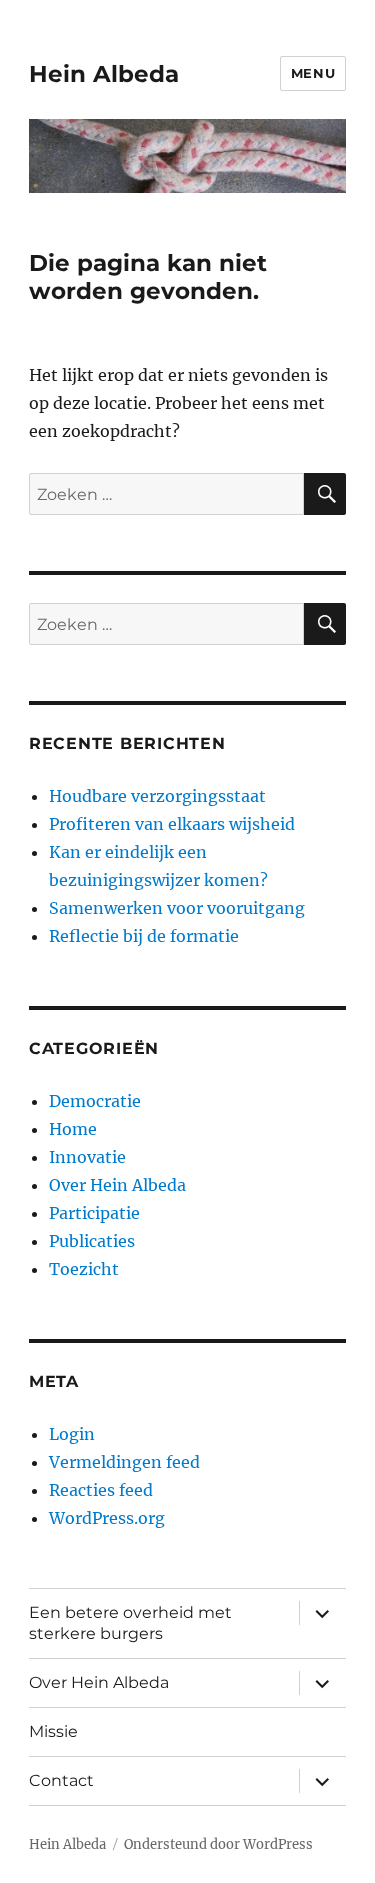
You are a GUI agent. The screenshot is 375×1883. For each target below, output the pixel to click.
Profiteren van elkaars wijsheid (172, 824)
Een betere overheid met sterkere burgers (130, 1623)
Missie (53, 1731)
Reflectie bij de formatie (144, 936)
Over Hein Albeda (117, 1185)
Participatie (94, 1213)
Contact (61, 1780)
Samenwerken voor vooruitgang (177, 908)
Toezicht (84, 1269)
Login (72, 1434)
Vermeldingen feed (124, 1462)
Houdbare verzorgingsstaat (157, 796)
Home (73, 1129)
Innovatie (87, 1157)
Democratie (95, 1101)
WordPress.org (107, 1518)
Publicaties (92, 1241)
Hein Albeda (104, 74)
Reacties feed (101, 1490)
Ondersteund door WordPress (218, 1844)
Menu (313, 73)
